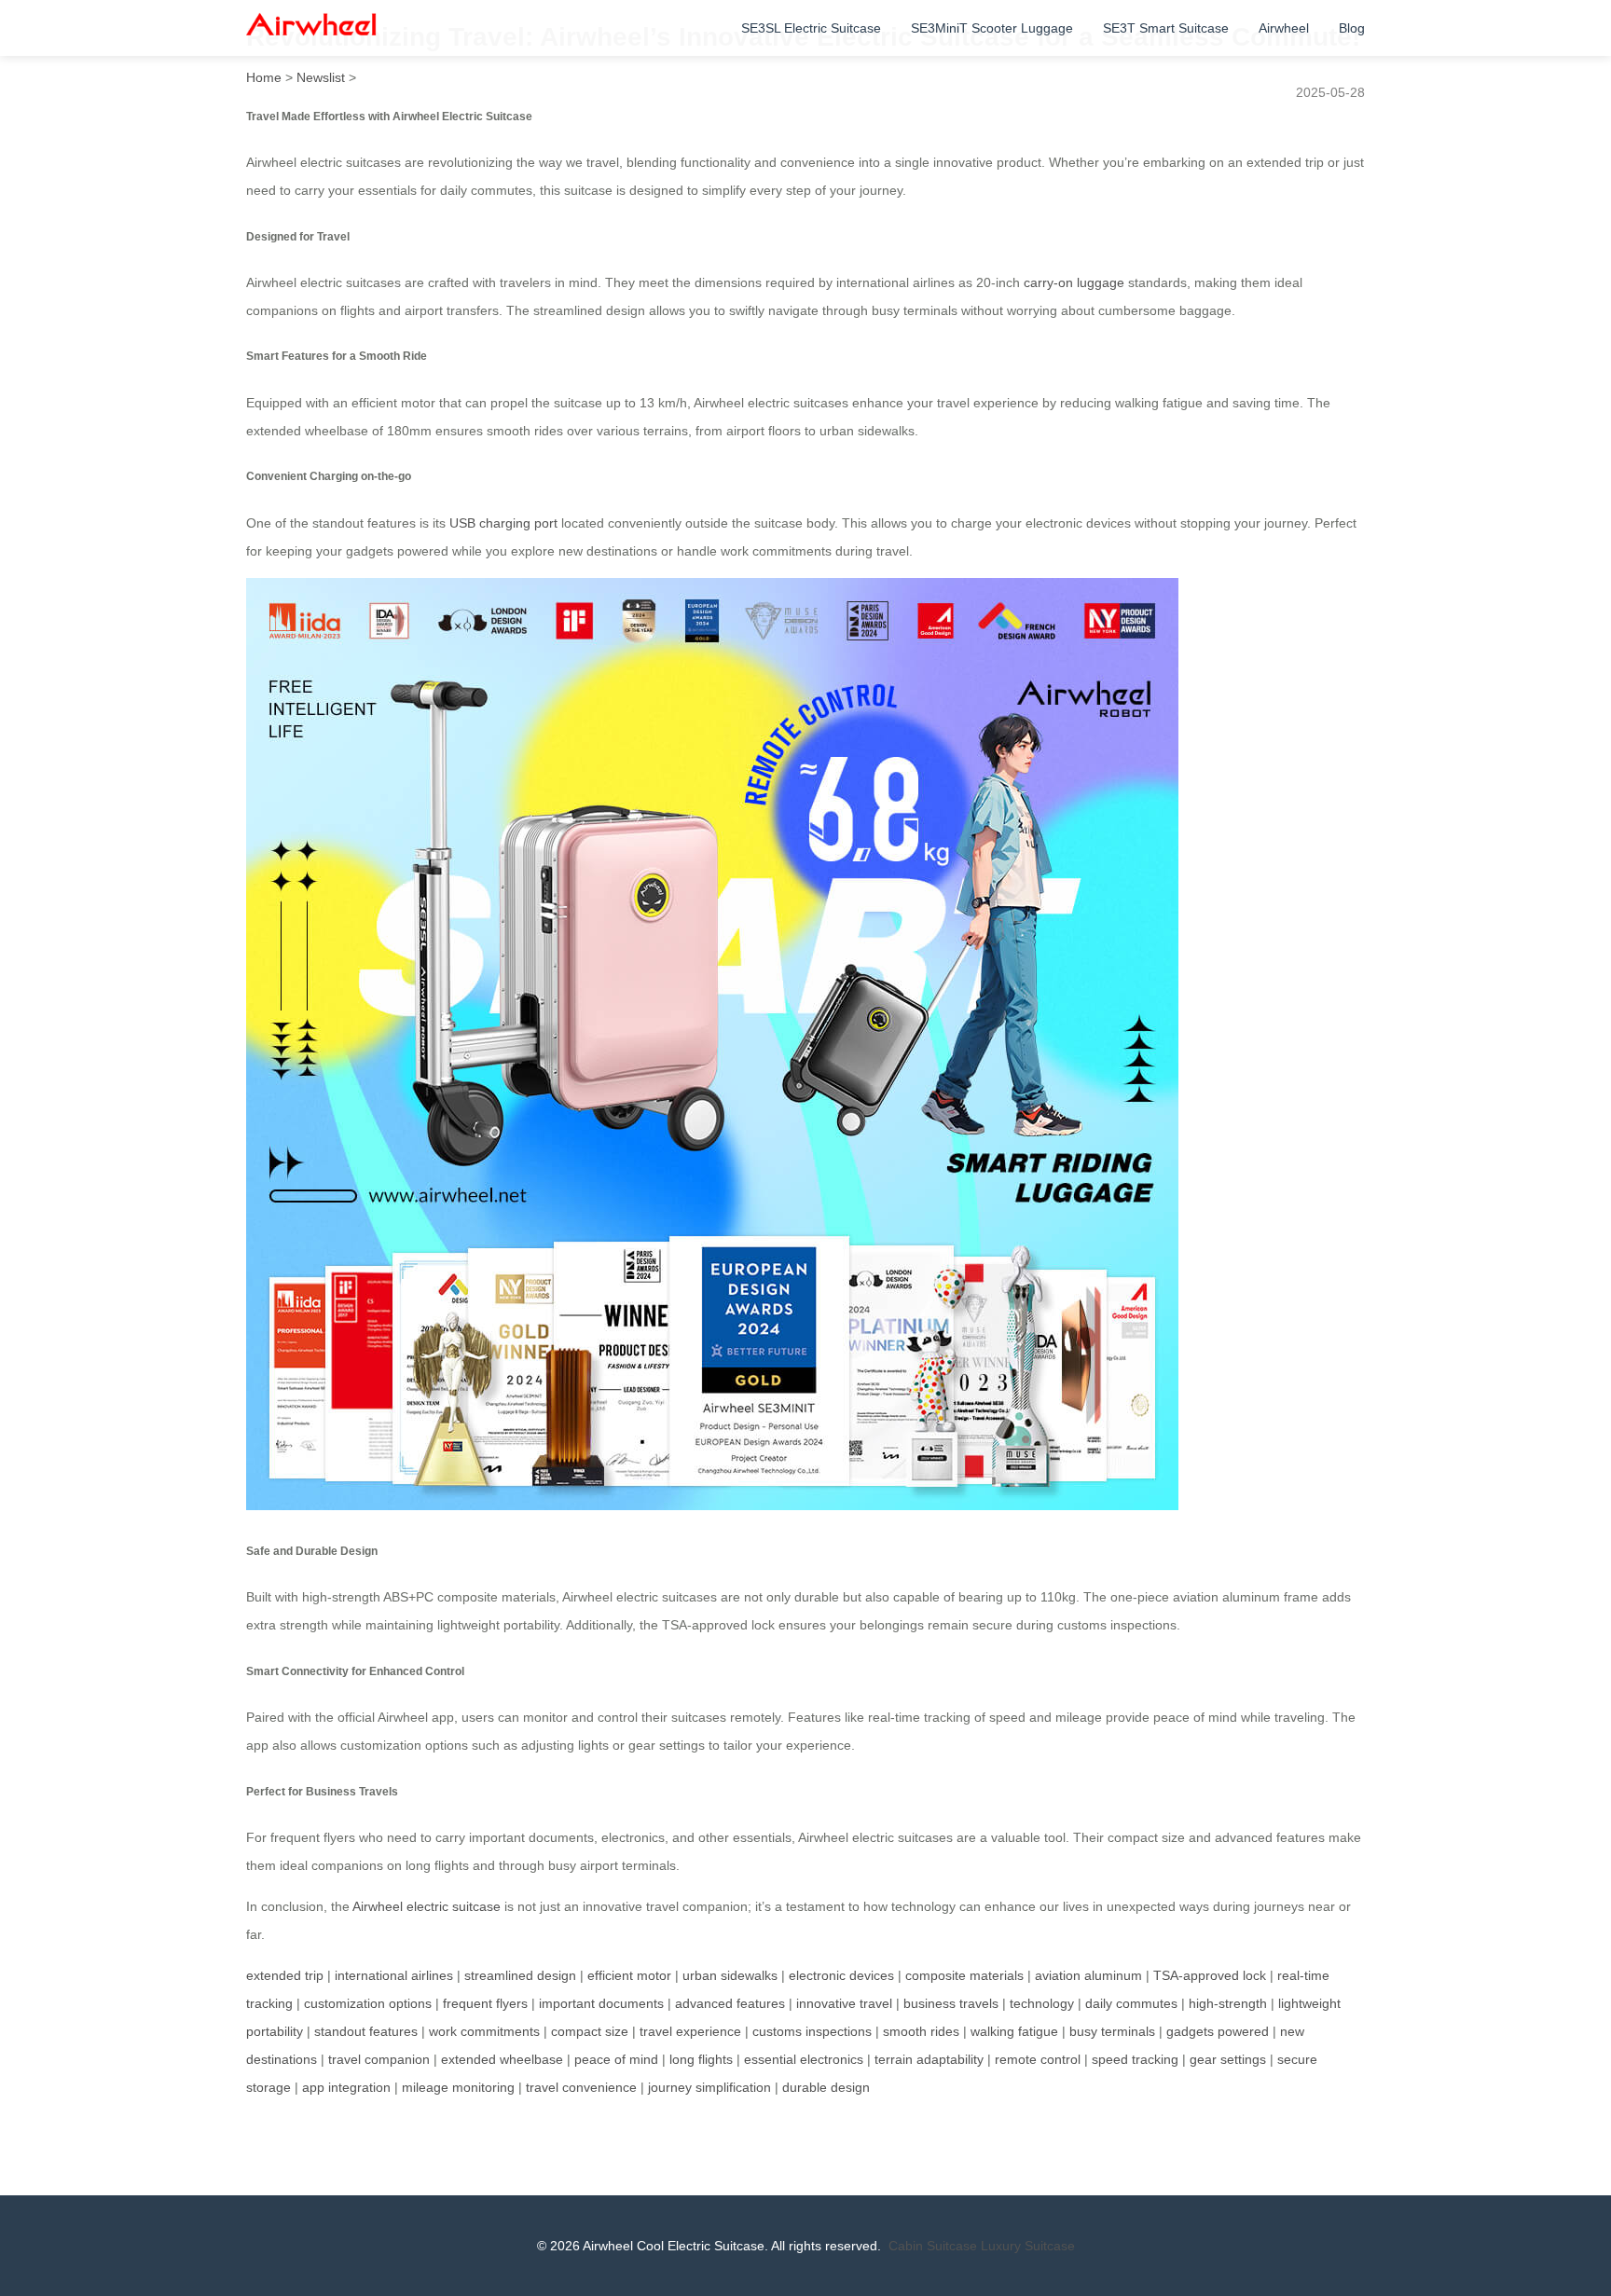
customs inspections (812, 2031)
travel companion (379, 2059)
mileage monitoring (458, 2087)
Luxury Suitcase (1028, 2246)
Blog (1352, 28)
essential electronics (804, 2059)
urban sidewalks (730, 1975)
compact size (590, 2031)
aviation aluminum (1088, 1975)
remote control (1038, 2059)
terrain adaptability (929, 2059)
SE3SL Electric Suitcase (811, 28)
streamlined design (520, 1975)
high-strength (1228, 2003)
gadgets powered (1218, 2031)
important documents (601, 2003)
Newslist (321, 77)
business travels (951, 2003)
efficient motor (629, 1975)
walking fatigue (1014, 2031)
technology (1042, 2003)
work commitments (484, 2031)
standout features (366, 2031)
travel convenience (581, 2087)
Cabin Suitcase (933, 2246)
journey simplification (709, 2087)
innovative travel (844, 2003)
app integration (346, 2087)
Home (264, 77)
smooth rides (921, 2031)
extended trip (285, 1975)
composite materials (964, 1975)
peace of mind (616, 2059)
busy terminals (1112, 2031)
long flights (701, 2059)
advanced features (730, 2003)
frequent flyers (485, 2003)
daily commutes (1131, 2003)
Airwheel (1284, 28)
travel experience (690, 2031)
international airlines (394, 1975)
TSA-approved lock (1210, 1975)
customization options (368, 2003)
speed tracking (1135, 2059)
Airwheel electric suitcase (427, 1906)
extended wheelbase (502, 2059)
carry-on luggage (1074, 282)
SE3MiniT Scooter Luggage (992, 28)
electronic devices (841, 1975)
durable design (826, 2087)
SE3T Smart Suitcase (1166, 28)
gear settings (1228, 2059)
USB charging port (503, 523)
